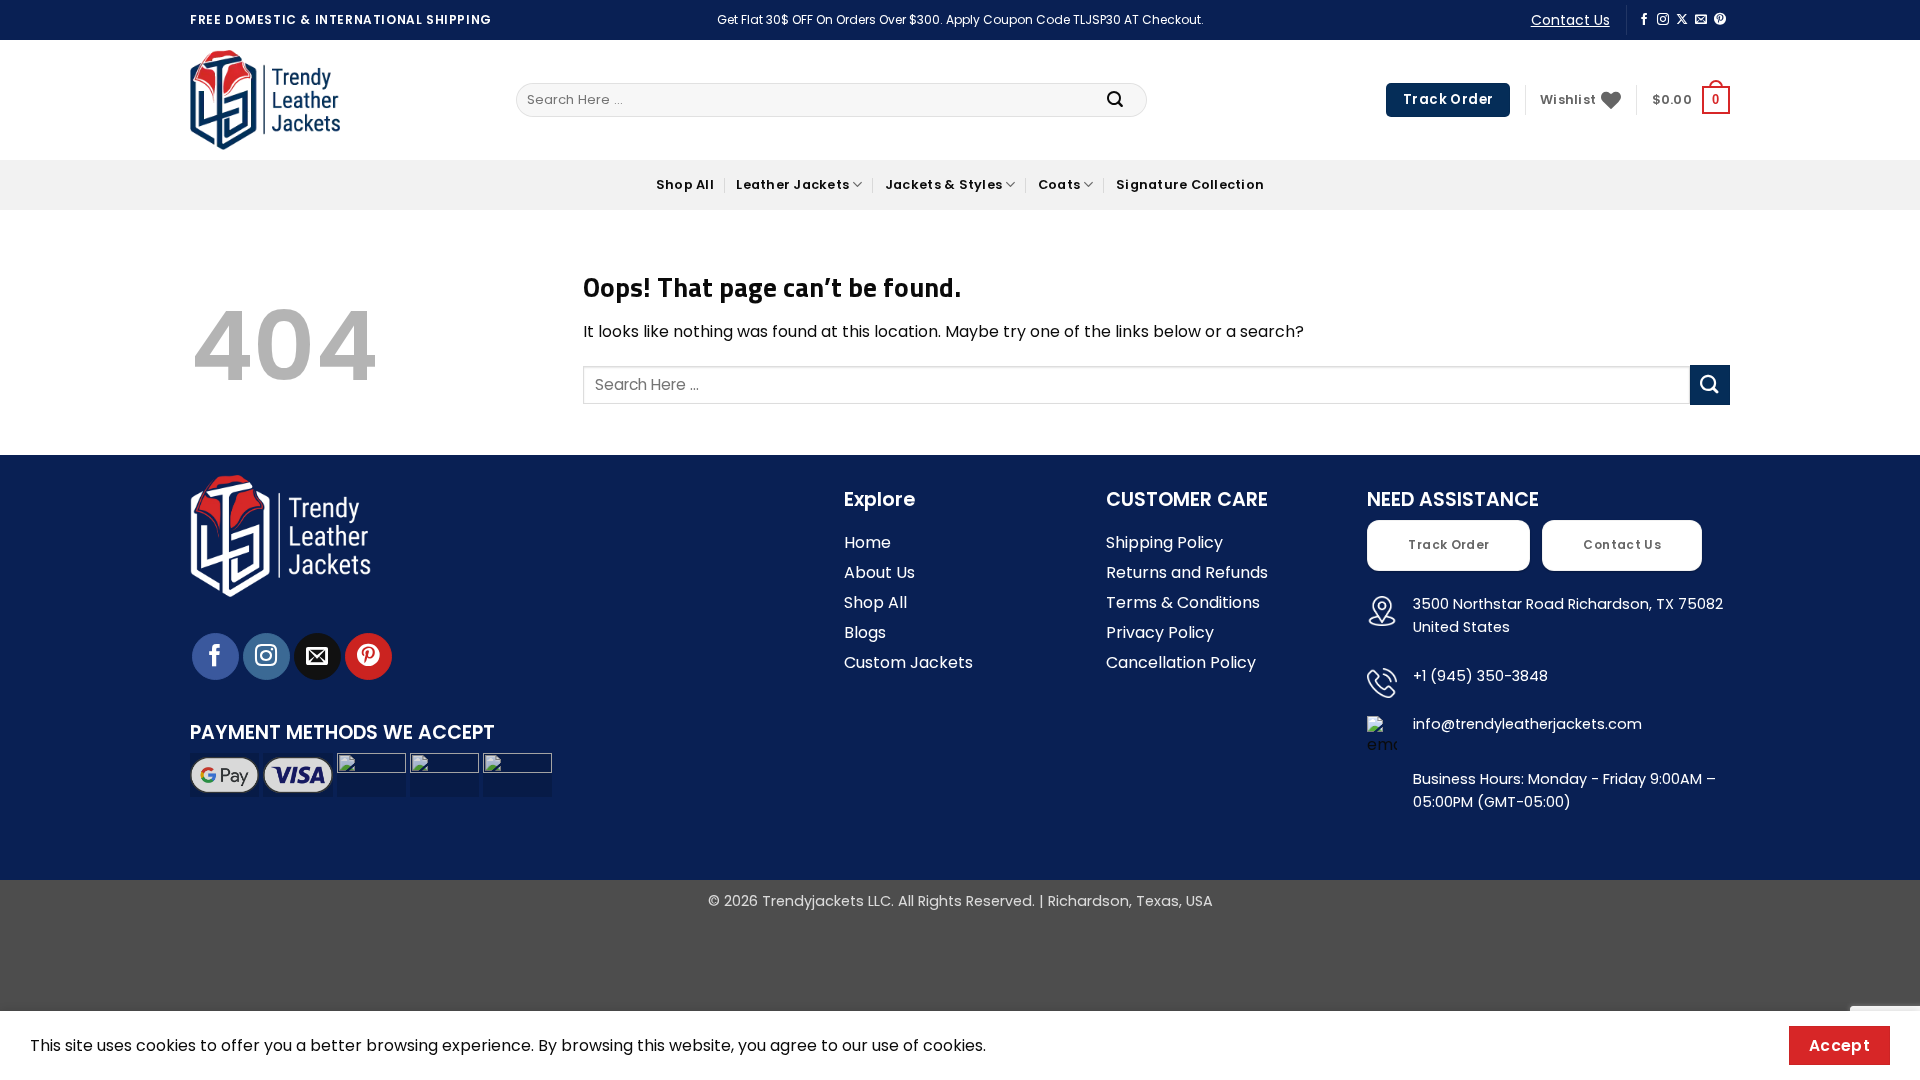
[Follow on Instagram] (1663, 20)
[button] (1691, 100)
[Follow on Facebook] (1644, 20)
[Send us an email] (1701, 20)
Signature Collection (1190, 184)
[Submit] (1115, 100)
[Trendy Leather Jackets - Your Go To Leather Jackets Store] (265, 100)
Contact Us (1570, 20)
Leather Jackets (792, 184)
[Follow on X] (1682, 20)
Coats (1059, 184)
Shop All (685, 184)
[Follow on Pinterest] (1720, 20)
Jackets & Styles (943, 184)
